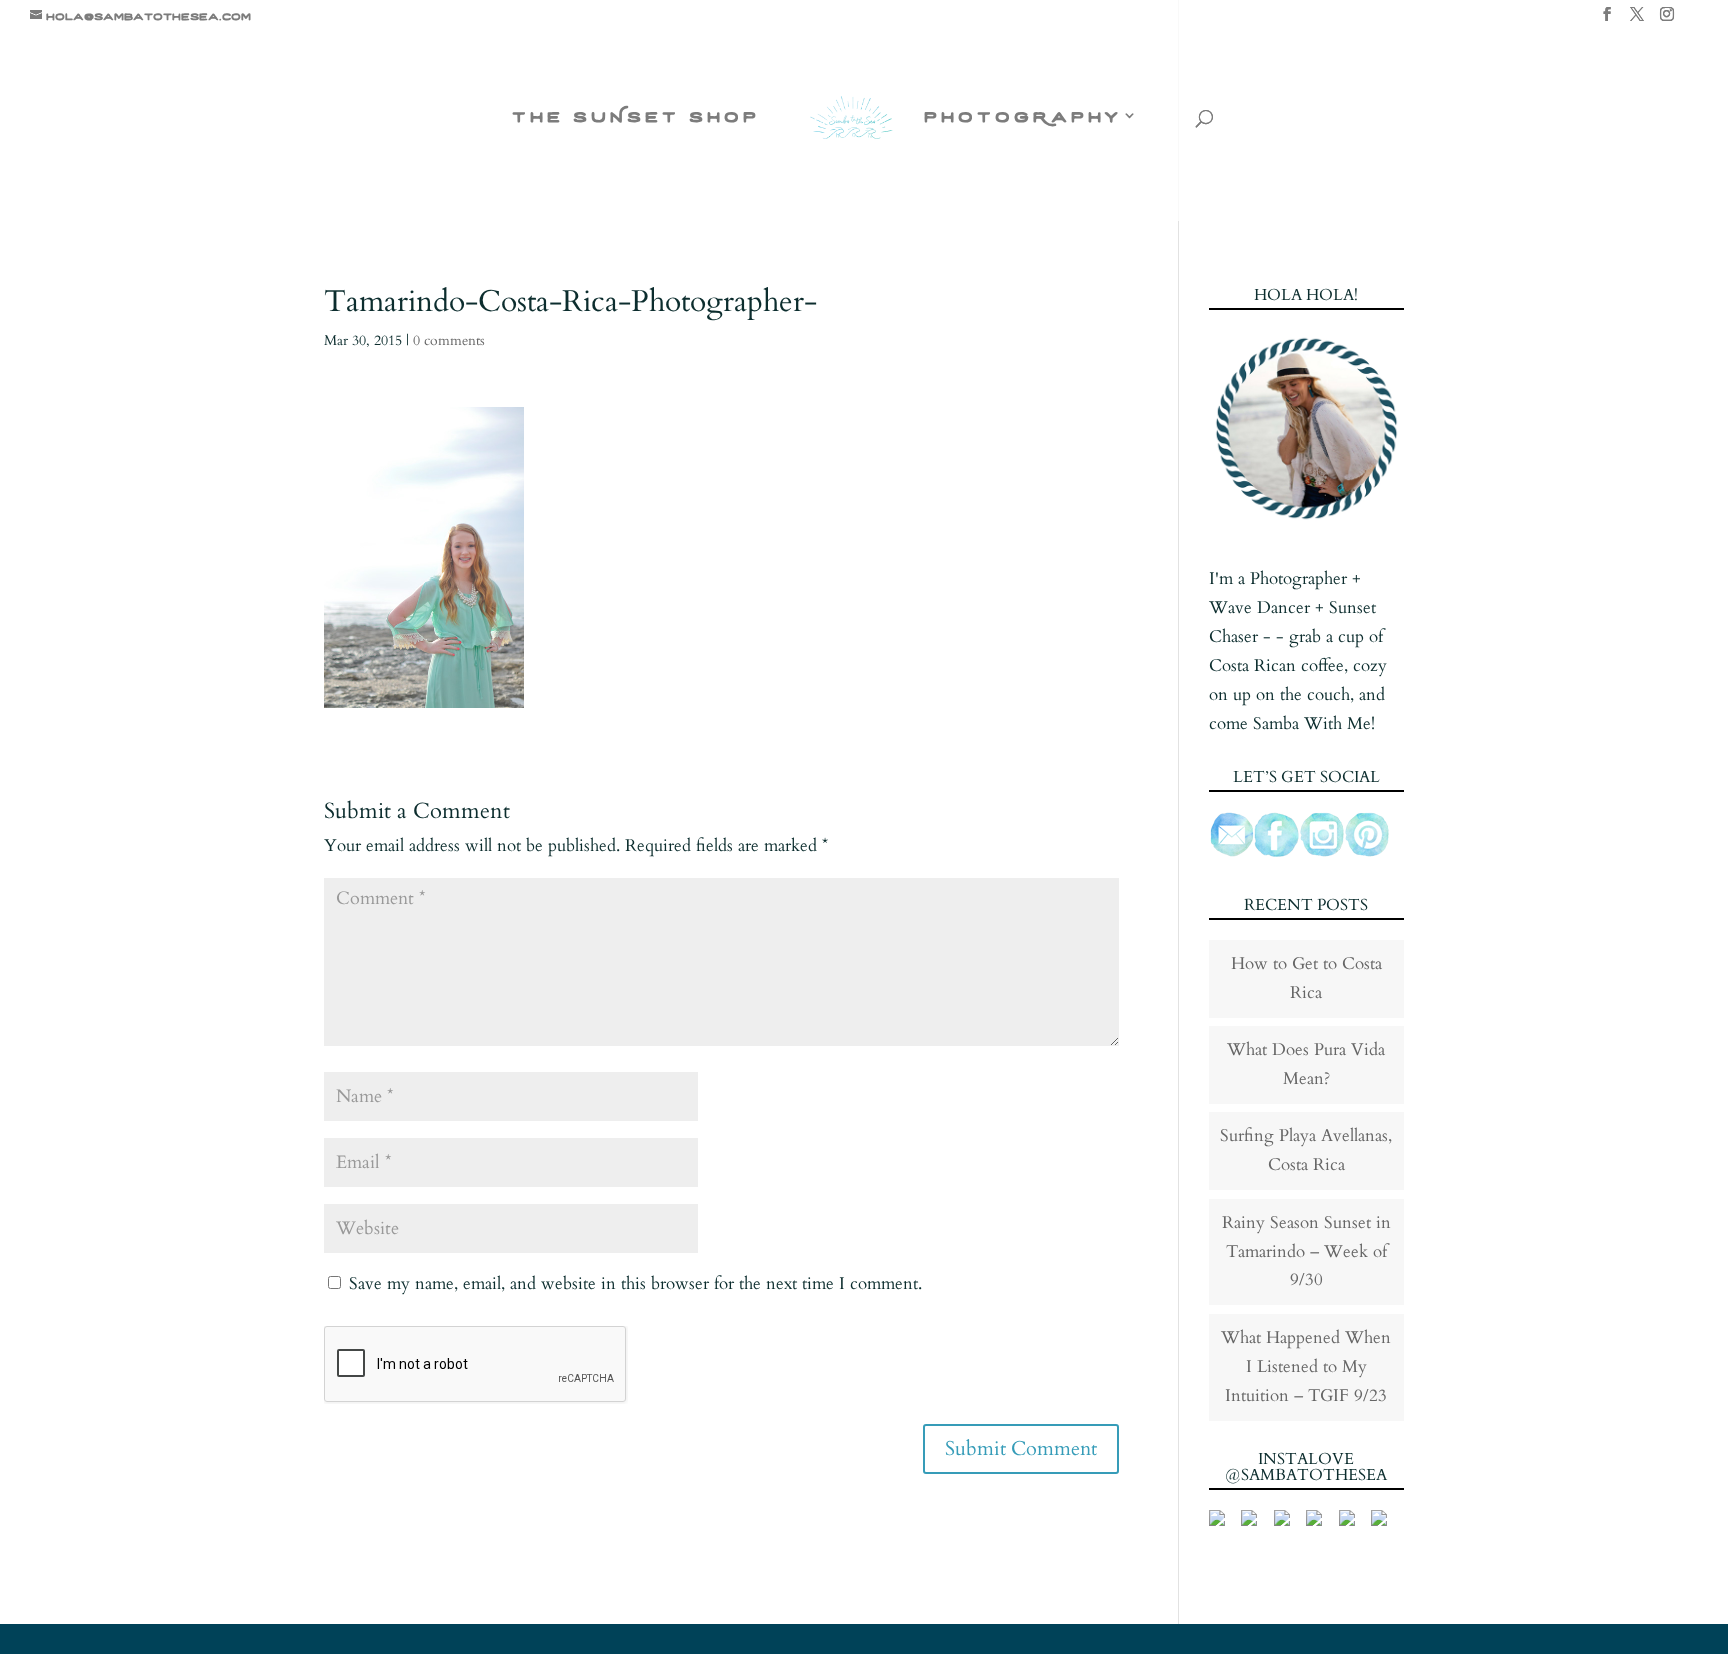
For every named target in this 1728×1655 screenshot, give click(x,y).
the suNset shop (636, 117)
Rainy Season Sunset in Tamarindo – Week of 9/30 (1306, 1251)
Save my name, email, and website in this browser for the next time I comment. (635, 1283)
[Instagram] (1667, 20)
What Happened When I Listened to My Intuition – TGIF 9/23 (1306, 1366)
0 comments (449, 340)
